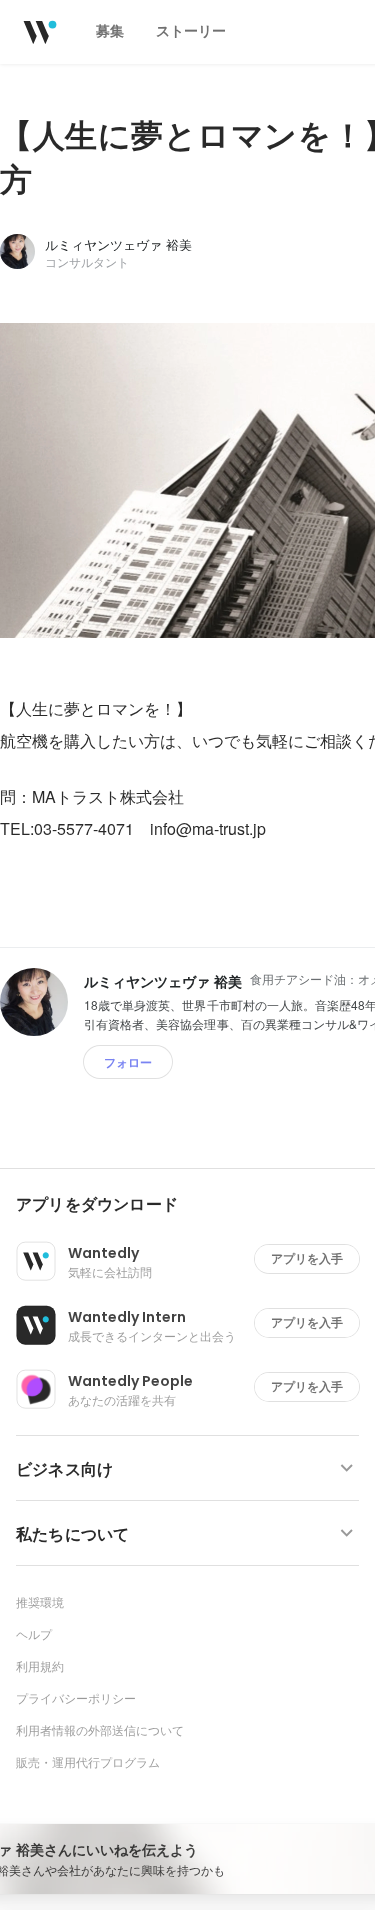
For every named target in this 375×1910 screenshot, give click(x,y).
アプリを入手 (307, 1258)
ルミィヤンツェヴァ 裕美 (118, 244)
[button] (195, 1205)
